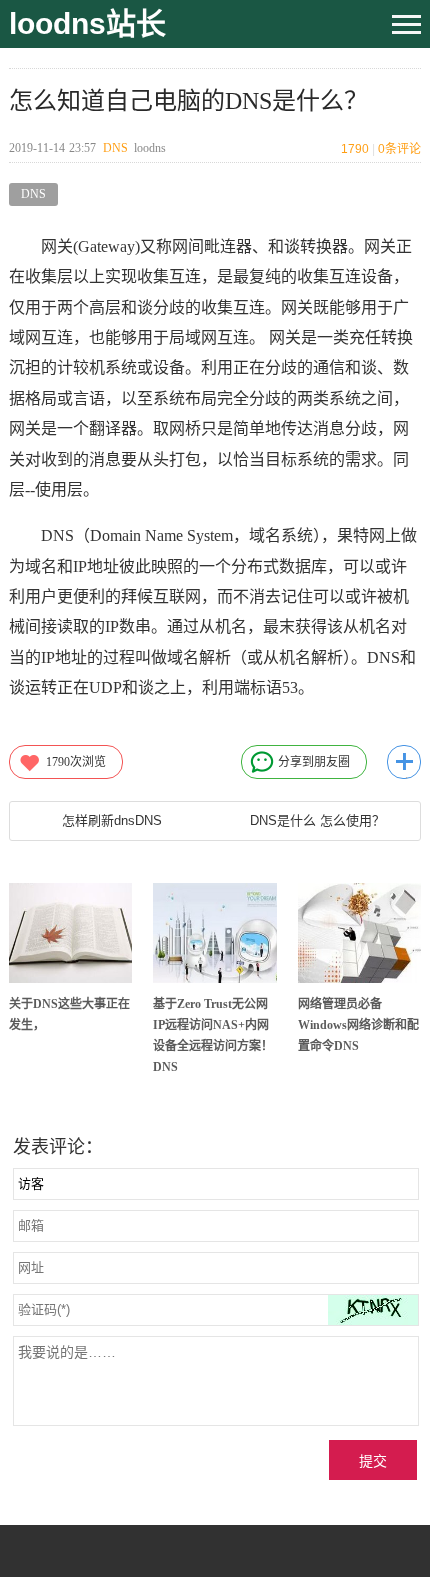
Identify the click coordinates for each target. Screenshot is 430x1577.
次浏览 (76, 762)
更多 (404, 762)
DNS (115, 148)
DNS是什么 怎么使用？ (317, 820)
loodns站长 (87, 23)
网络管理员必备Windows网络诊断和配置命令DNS (358, 1025)
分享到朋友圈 (314, 762)
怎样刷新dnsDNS (112, 820)
